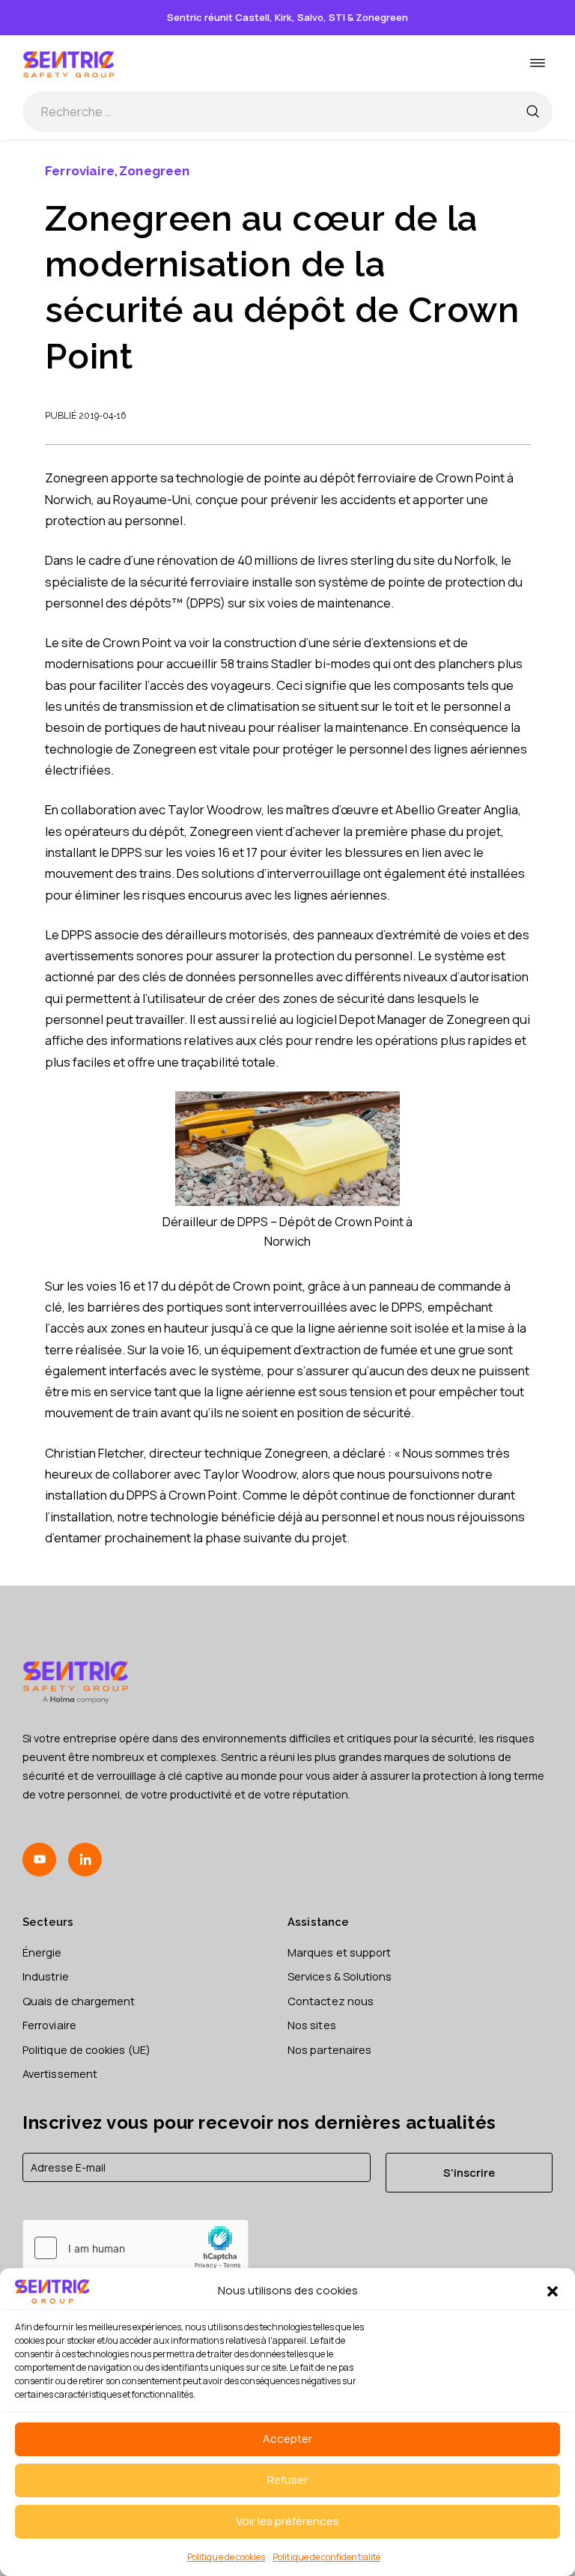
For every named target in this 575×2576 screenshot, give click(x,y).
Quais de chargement (79, 2001)
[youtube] (39, 1860)
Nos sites (312, 2025)
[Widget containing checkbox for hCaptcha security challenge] (136, 2248)
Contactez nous (331, 2001)
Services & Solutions (340, 1976)
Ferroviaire (80, 171)
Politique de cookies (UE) (86, 2049)
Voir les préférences (287, 2521)
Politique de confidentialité (326, 2557)
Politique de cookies (226, 2557)
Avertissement (60, 2073)
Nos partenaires (329, 2049)
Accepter (287, 2439)
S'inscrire (469, 2172)
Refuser (287, 2480)
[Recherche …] (532, 112)
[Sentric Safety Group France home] (69, 63)
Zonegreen (155, 171)
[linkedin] (85, 1860)
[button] (553, 2291)
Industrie (46, 1976)
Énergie (42, 1952)
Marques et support (339, 1952)
